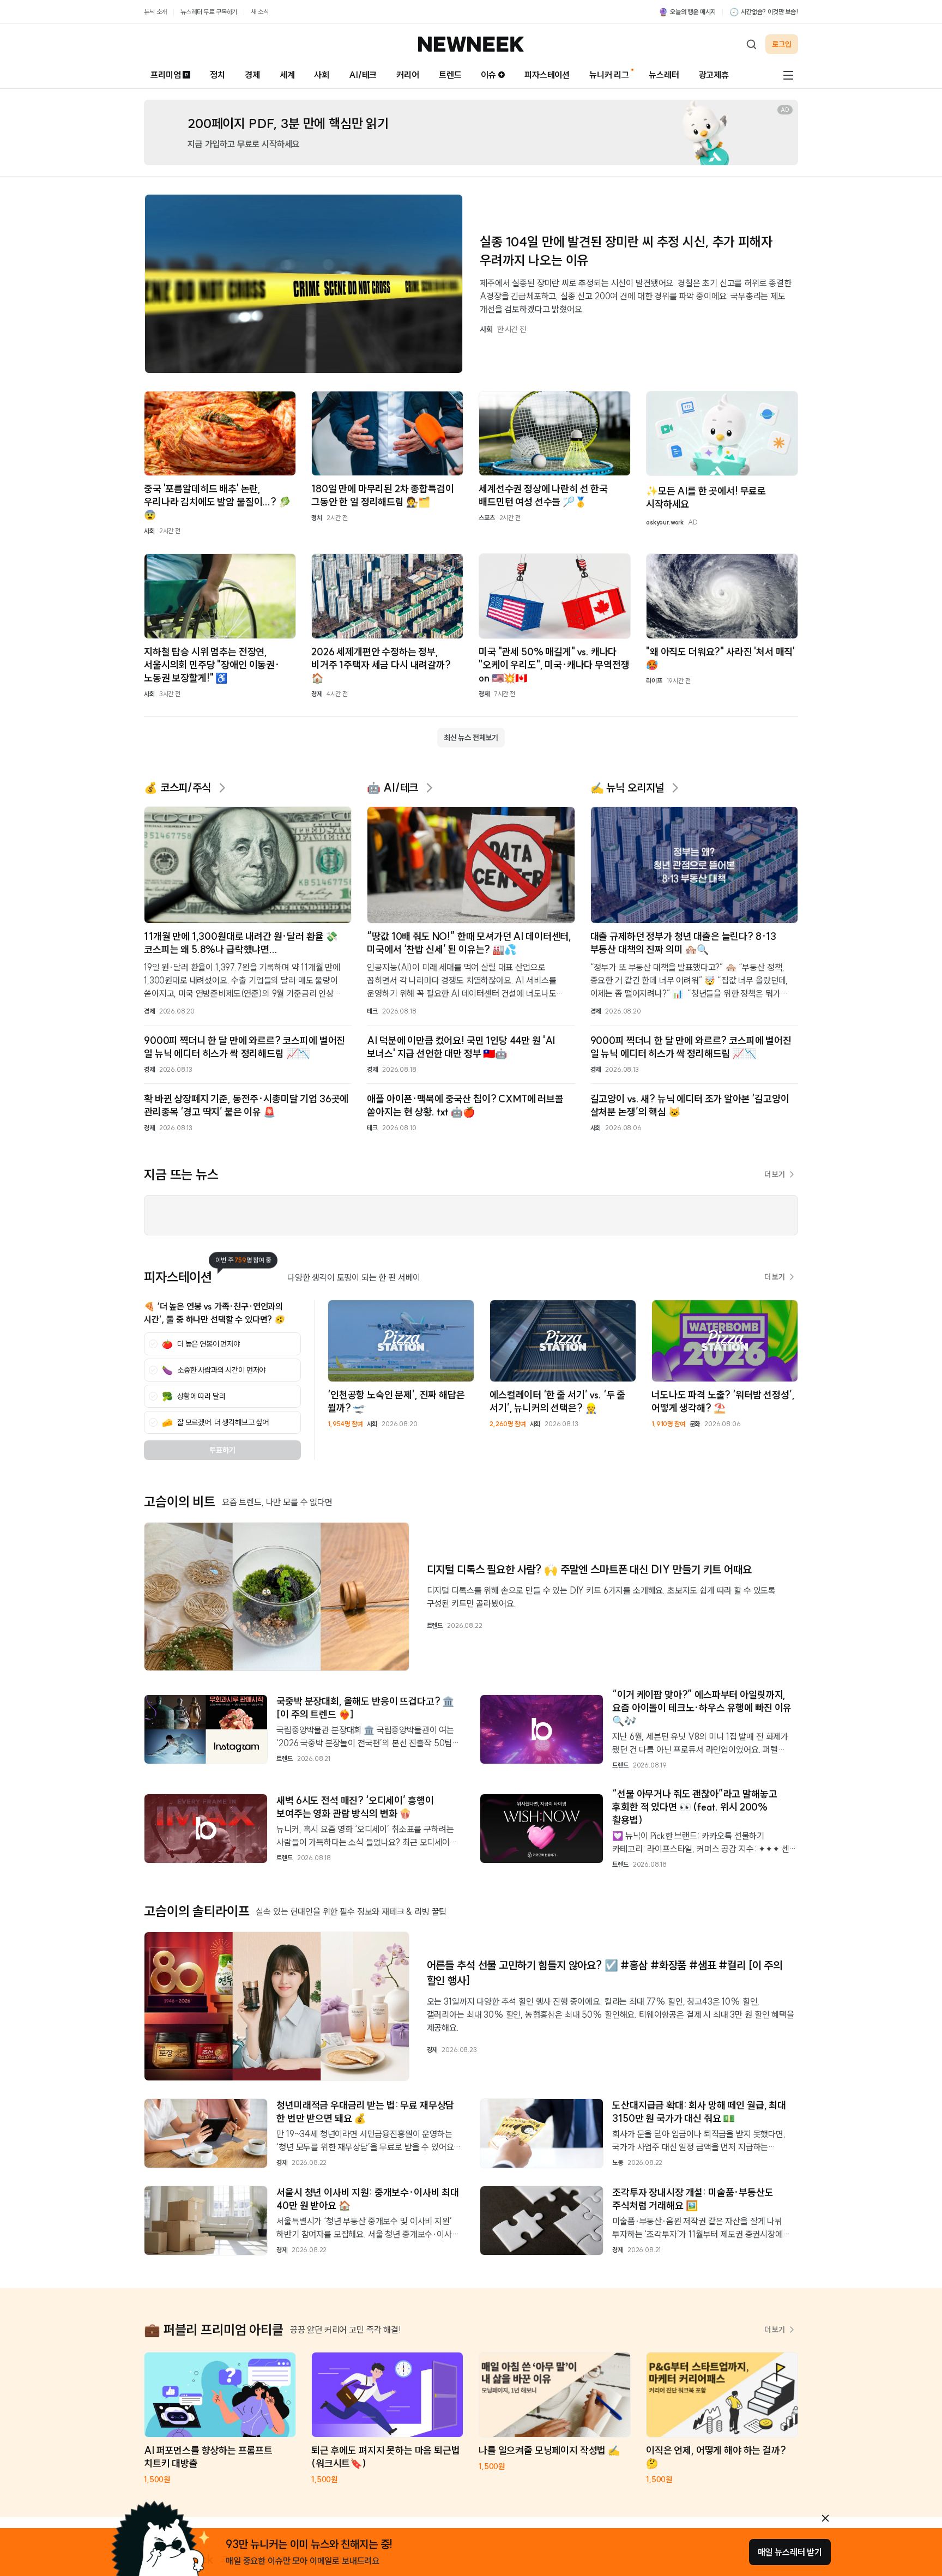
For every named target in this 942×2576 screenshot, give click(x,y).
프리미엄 (165, 75)
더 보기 (775, 1174)
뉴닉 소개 (155, 12)
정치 (218, 75)
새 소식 (259, 12)
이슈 (488, 75)
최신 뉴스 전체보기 (471, 738)
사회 (322, 75)
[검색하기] (751, 44)
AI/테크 (363, 75)
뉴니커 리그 (609, 75)
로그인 (782, 44)
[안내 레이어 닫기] (825, 2518)
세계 (287, 75)
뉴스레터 (664, 75)
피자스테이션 (547, 75)
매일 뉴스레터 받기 (790, 2552)
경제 (252, 75)
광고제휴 (714, 75)
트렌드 (450, 75)
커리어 (408, 75)
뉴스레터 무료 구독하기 (209, 12)
